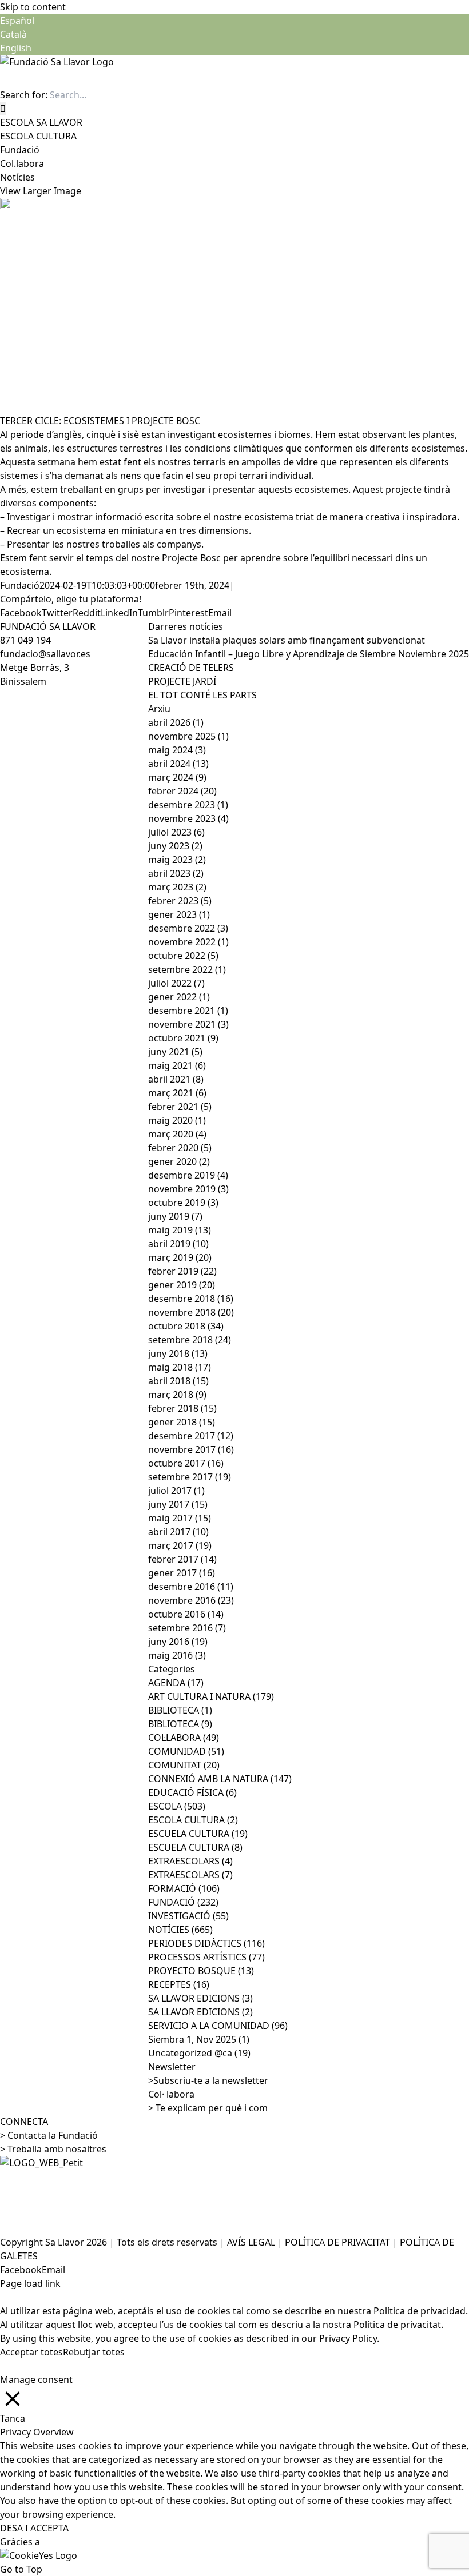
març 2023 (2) (177, 887)
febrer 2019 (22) (182, 1271)
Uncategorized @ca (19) (199, 2053)
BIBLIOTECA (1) (180, 1710)
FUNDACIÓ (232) (183, 1902)
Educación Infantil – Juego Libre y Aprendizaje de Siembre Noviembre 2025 (309, 654)
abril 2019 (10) (178, 1244)
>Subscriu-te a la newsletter (208, 2080)
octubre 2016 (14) (186, 1614)
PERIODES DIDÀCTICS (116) (206, 1943)
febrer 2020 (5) (180, 1148)
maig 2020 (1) (177, 1120)
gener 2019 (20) (182, 1285)
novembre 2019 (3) (188, 1189)
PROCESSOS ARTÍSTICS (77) (206, 1957)
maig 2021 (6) (177, 1065)
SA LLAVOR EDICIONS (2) (200, 2012)
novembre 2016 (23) (191, 1600)
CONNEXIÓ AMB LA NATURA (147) (220, 1779)
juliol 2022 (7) (176, 983)
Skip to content (33, 7)
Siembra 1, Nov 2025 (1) (199, 2039)
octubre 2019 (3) (183, 1203)
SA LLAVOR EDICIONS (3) (200, 1998)
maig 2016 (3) (177, 1655)
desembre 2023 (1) (188, 805)
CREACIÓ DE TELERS (191, 668)
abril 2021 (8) (176, 1079)
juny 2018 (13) (178, 1353)
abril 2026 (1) (176, 722)
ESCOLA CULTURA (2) (193, 1820)
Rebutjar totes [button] (94, 2352)
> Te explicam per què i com (208, 2108)
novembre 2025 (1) (188, 736)
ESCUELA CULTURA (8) (195, 1847)
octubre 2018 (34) (186, 1326)
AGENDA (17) (176, 1683)
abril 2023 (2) (176, 873)
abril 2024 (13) (178, 764)
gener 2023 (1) (179, 914)
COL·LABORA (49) (184, 1738)
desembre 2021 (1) (188, 1011)
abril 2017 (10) (178, 1532)
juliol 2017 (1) (176, 1491)
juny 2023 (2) (175, 846)
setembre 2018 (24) (190, 1340)
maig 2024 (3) (177, 750)
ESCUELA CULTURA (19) (198, 1834)
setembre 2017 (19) (190, 1477)
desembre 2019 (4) (188, 1175)
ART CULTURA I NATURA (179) (211, 1696)
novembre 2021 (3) (188, 1024)
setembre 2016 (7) (187, 1628)
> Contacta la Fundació (49, 2135)
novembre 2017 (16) (191, 1449)
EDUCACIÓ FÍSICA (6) (192, 1792)
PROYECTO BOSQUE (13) (201, 1971)
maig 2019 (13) (180, 1230)
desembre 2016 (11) (191, 1587)
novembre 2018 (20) (191, 1312)
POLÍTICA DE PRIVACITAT (337, 2242)
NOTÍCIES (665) (180, 1930)
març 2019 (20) (180, 1257)
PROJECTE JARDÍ (182, 681)
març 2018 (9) (177, 1395)
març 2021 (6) (177, 1093)
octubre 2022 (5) (183, 956)
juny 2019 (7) (175, 1216)
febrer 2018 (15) (182, 1408)
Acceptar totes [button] (31, 2352)
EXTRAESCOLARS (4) (190, 1861)
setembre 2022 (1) (187, 969)
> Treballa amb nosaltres (53, 2149)
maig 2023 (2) (177, 860)
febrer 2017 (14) (182, 1559)
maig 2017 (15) (180, 1518)
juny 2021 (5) (175, 1052)
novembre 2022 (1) (188, 942)
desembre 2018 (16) (191, 1299)
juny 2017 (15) (178, 1504)
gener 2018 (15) (182, 1422)
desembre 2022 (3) (188, 928)
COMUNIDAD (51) (186, 1751)
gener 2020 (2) (179, 1161)
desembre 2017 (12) (191, 1436)
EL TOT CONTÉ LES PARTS (202, 695)
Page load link (30, 2283)
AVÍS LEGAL (251, 2242)
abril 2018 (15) (178, 1381)
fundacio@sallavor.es (45, 654)
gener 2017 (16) (182, 1573)
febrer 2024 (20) (182, 791)
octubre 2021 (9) (183, 1038)
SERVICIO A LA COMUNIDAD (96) (218, 2026)
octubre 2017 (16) (186, 1463)
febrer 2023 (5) (180, 901)
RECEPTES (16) (179, 1984)
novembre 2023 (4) (188, 818)
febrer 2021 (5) (180, 1107)
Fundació (20, 585)
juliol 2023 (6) (176, 832)
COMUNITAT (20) (184, 1765)
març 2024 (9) (177, 777)
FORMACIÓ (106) (184, 1888)
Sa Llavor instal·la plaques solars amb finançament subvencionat (287, 640)
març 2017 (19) (180, 1545)
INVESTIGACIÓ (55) (188, 1916)
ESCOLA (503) (177, 1806)
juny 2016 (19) (178, 1642)
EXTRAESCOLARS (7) (190, 1875)
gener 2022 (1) (179, 997)
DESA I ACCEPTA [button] (34, 2528)
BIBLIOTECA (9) (180, 1724)
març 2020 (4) (177, 1134)
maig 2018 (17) (180, 1367)
